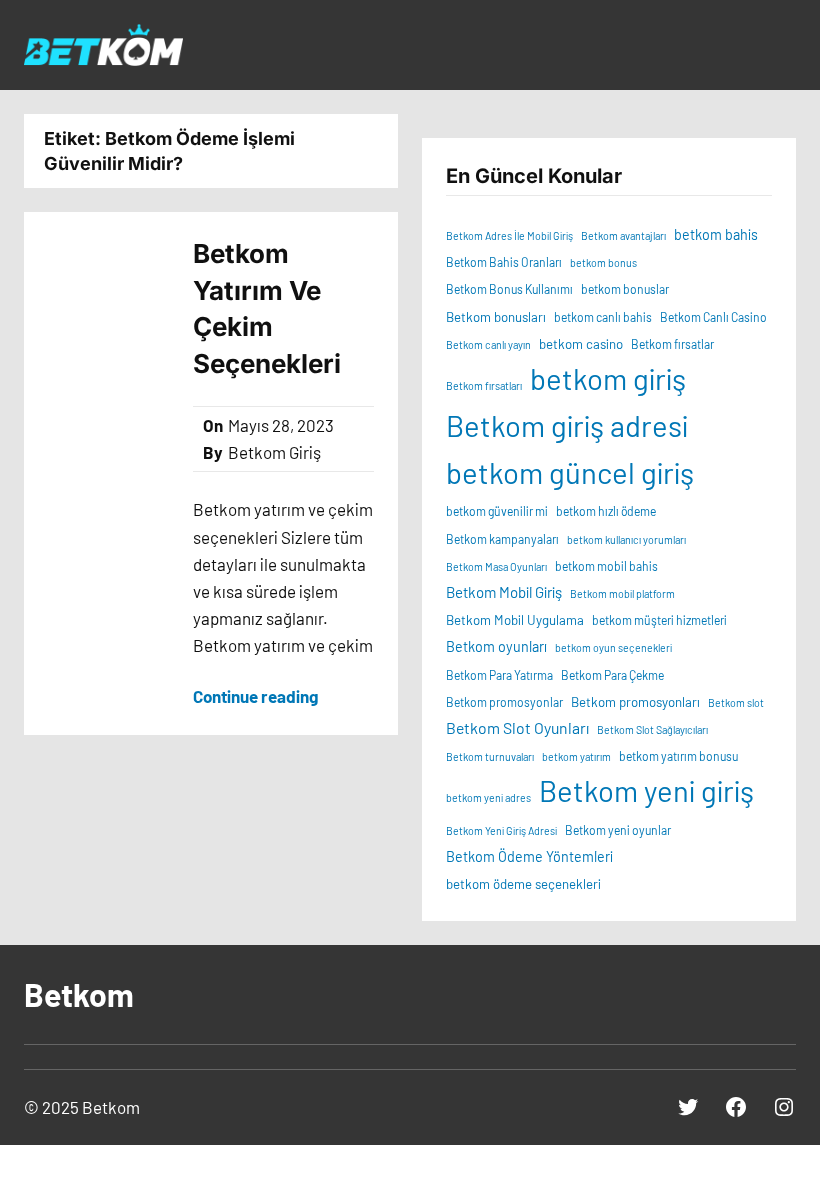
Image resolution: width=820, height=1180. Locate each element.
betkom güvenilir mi (497, 511)
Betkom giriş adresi (567, 425)
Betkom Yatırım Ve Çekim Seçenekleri (270, 308)
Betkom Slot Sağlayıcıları (652, 729)
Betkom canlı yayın (488, 344)
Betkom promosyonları (635, 702)
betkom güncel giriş (570, 472)
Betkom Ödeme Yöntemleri (529, 856)
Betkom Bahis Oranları (504, 262)
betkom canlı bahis (603, 317)
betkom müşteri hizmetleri (659, 620)
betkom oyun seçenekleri (613, 647)
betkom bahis (716, 234)
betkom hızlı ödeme (606, 511)
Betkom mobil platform (622, 593)
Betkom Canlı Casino (713, 317)
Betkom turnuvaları (490, 756)
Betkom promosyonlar (504, 702)
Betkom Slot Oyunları (517, 727)
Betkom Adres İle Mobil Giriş (509, 235)
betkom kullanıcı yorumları (626, 539)
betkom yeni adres (488, 797)
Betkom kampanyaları (502, 539)
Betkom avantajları (623, 235)
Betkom (79, 994)
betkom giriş (608, 378)
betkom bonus (603, 262)
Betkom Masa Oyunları (496, 566)
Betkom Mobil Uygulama (515, 620)
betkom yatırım (576, 756)
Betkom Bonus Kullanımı (509, 289)
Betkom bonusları (496, 317)
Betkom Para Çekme (612, 675)
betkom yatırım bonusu (678, 756)
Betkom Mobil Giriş (504, 592)
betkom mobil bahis (606, 566)
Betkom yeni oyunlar (618, 830)
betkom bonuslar (625, 289)
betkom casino (581, 344)
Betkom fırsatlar (672, 344)
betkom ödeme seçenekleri (523, 884)
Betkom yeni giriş (646, 790)
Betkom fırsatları (484, 385)
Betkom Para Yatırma (499, 675)
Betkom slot (736, 702)
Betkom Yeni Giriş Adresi (501, 830)
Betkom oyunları (496, 646)
